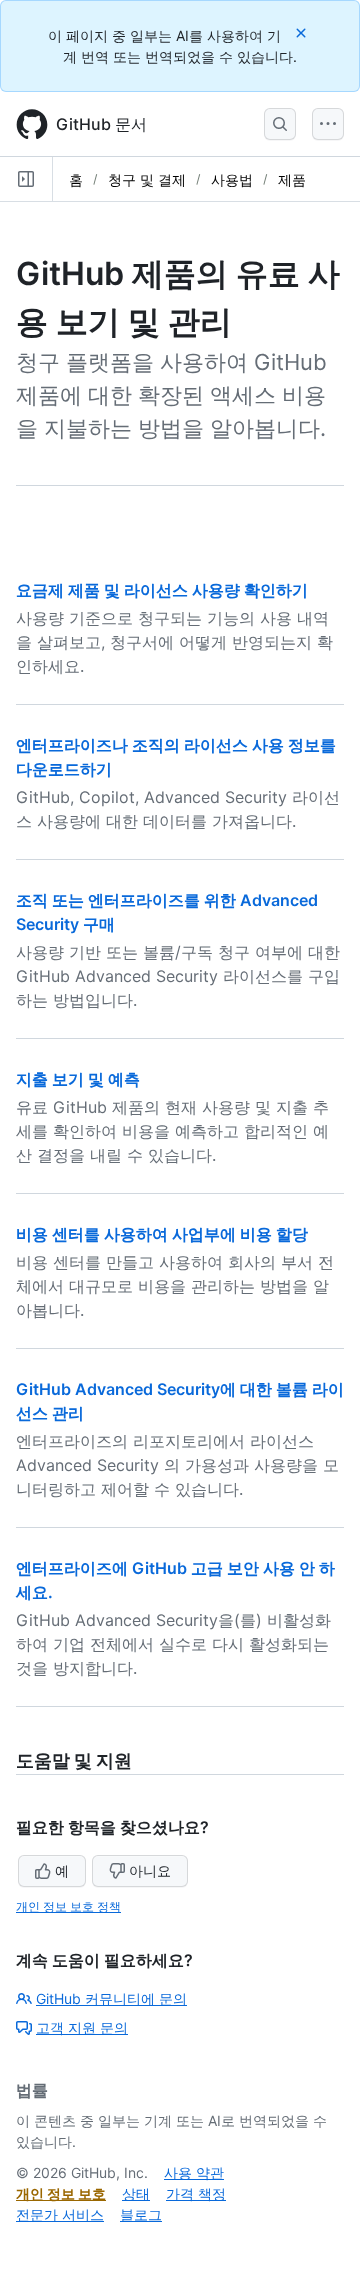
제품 (292, 179)
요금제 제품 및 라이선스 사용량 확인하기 (162, 590)
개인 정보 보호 (61, 2193)
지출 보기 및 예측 (78, 1079)
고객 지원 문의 (82, 2027)
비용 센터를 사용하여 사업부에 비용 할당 (162, 1234)
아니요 (150, 1870)
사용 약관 (194, 2172)
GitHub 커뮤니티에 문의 (111, 1998)
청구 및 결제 (147, 179)
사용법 (232, 179)
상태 (136, 2193)
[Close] (303, 32)
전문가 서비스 (60, 2214)
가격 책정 (196, 2193)
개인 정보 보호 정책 (68, 1906)
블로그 (141, 2214)
